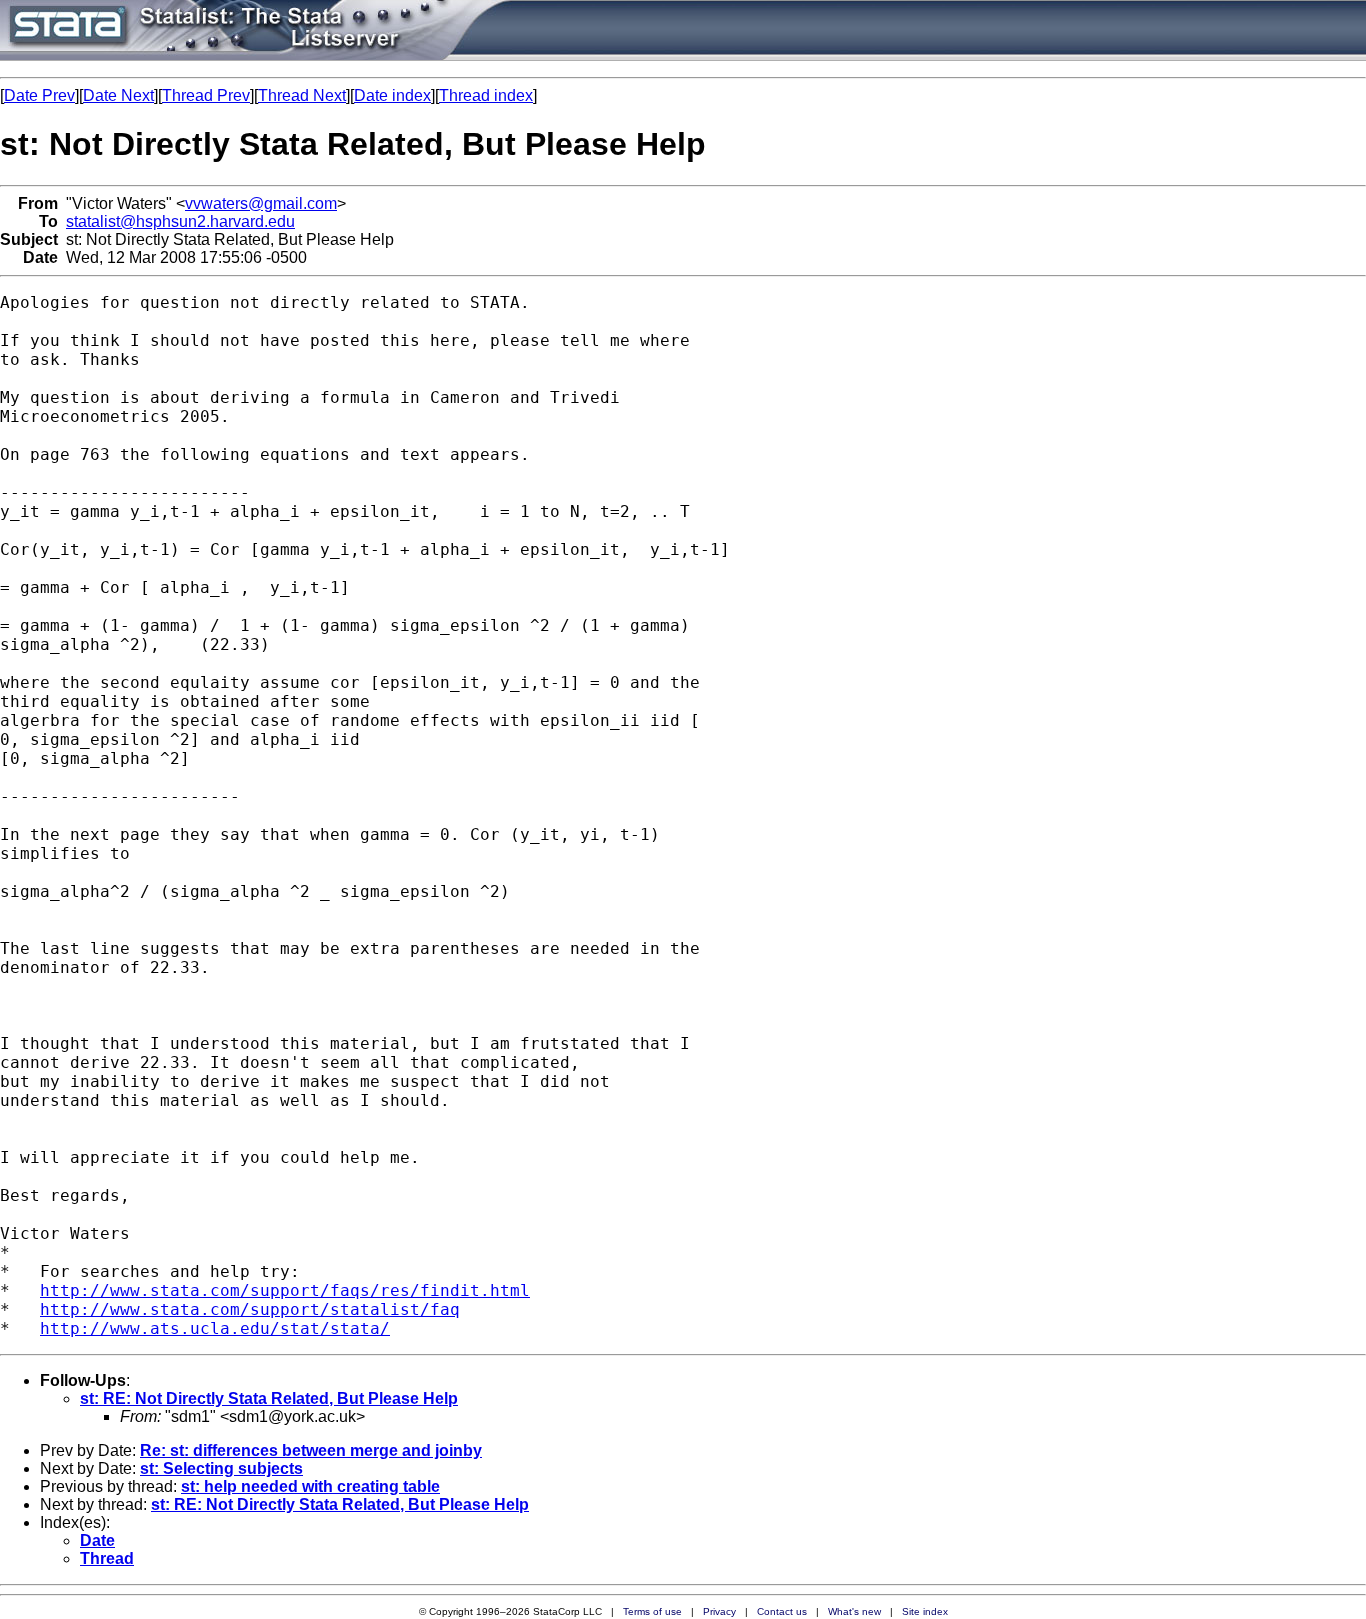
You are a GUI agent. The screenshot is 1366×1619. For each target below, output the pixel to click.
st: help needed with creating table (310, 1486)
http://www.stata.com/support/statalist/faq (250, 1309)
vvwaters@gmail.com (261, 203)
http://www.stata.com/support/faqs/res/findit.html (285, 1290)
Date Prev (39, 95)
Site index (925, 1611)
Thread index (486, 95)
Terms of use (652, 1611)
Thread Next (302, 95)
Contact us (782, 1611)
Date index (392, 95)
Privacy (719, 1611)
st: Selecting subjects (221, 1468)
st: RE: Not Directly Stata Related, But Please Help (269, 1398)
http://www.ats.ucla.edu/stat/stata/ (215, 1328)
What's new (854, 1611)
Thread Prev (206, 95)
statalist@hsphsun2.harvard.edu (180, 221)
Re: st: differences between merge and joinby (311, 1450)
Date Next (118, 95)
